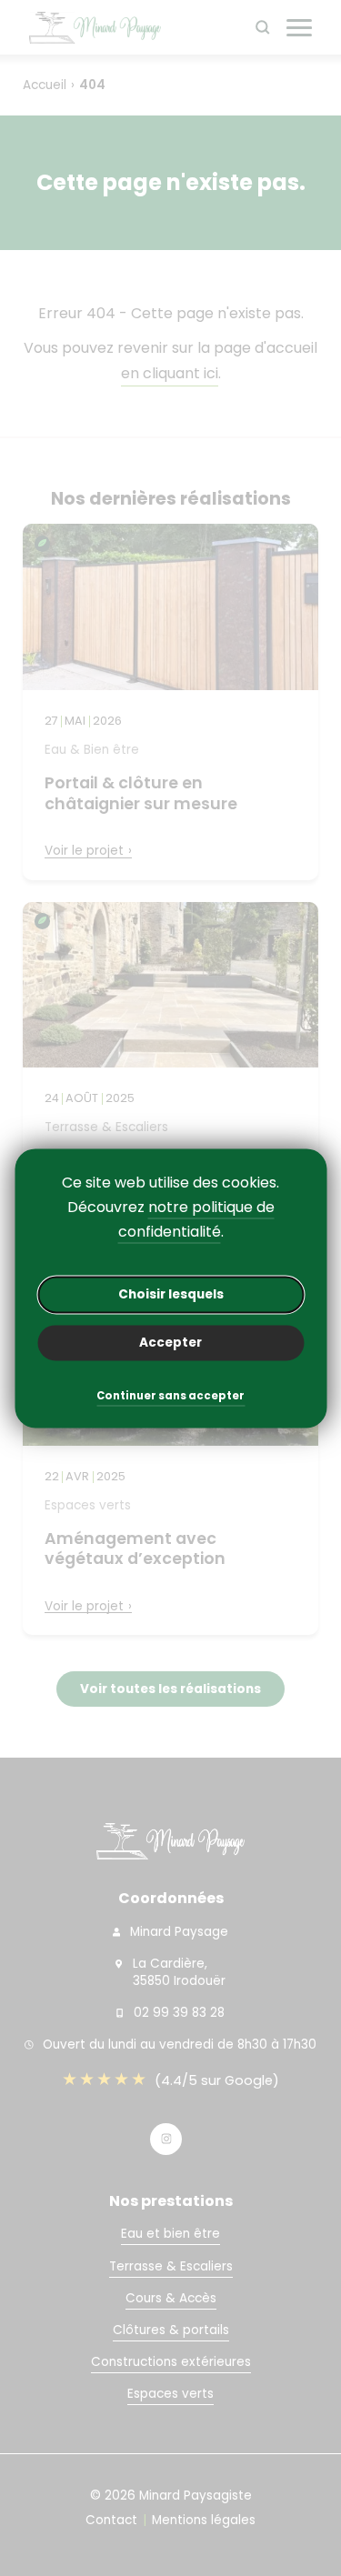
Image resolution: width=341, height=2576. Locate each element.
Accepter (170, 1343)
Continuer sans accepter (170, 1397)
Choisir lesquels (171, 1294)
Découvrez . (171, 1219)
